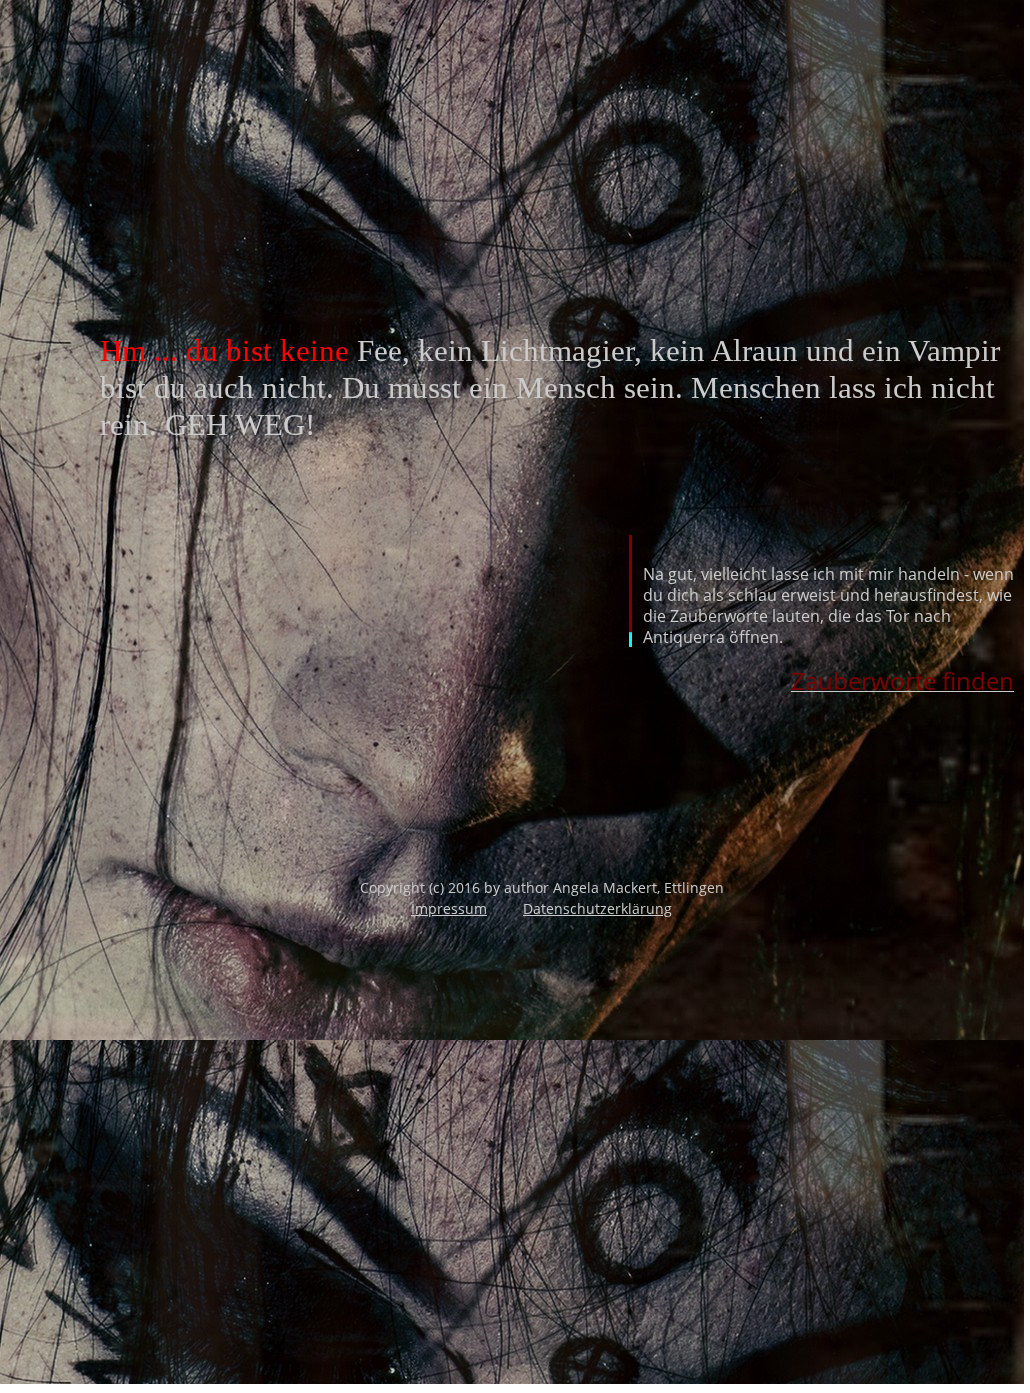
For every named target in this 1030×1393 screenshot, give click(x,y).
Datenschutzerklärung (597, 908)
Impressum (449, 908)
